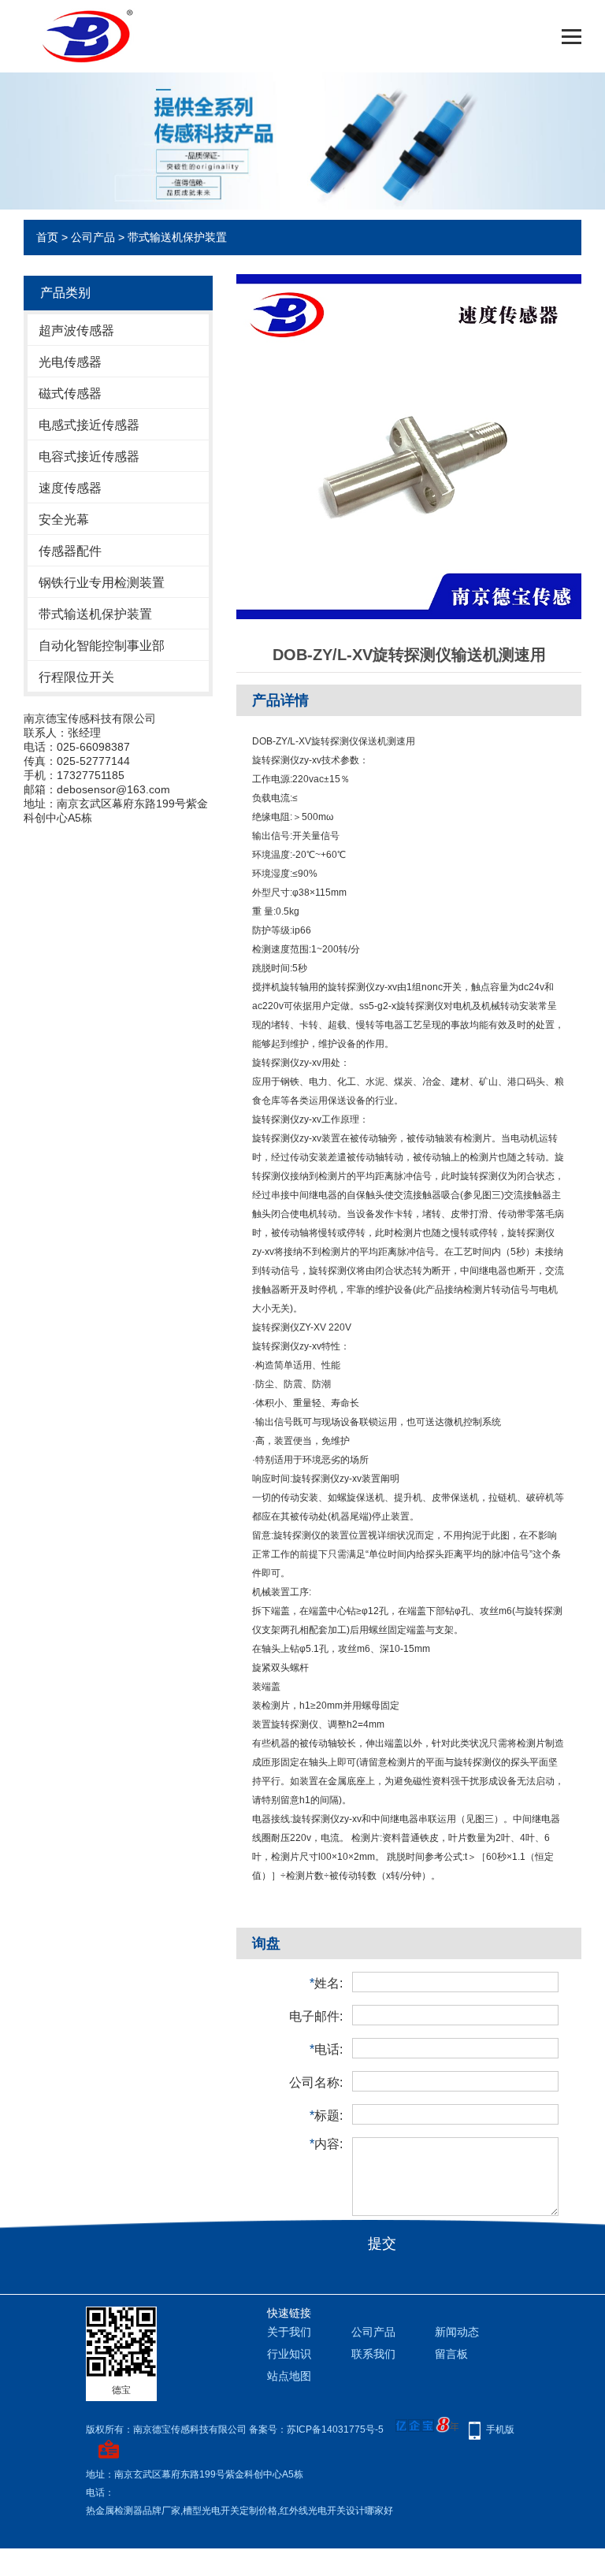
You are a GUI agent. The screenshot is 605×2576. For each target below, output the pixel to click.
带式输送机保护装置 (177, 237)
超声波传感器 (76, 330)
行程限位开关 (76, 677)
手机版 (500, 2429)
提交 (382, 2244)
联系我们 (373, 2354)
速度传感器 (70, 488)
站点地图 (289, 2376)
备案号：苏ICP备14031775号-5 (316, 2429)
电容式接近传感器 (89, 457)
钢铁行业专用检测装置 (102, 583)
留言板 (451, 2354)
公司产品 (93, 237)
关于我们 (289, 2332)
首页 (47, 237)
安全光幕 (64, 520)
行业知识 (289, 2354)
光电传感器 (70, 362)
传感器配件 (70, 551)
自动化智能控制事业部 (102, 646)
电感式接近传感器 (89, 425)
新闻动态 (457, 2332)
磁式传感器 (70, 393)
